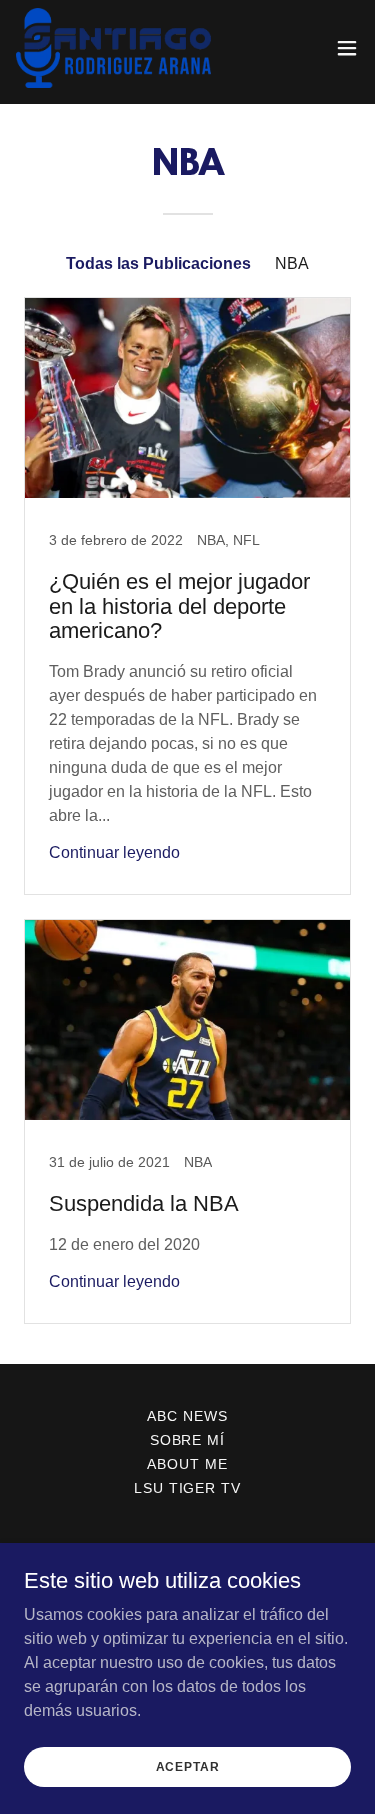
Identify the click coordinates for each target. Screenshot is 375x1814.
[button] (347, 48)
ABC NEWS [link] (187, 1416)
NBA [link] (292, 263)
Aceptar (188, 1766)
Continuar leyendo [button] (114, 852)
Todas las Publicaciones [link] (158, 263)
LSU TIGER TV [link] (188, 1488)
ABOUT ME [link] (187, 1464)
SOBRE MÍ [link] (188, 1440)
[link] (113, 48)
